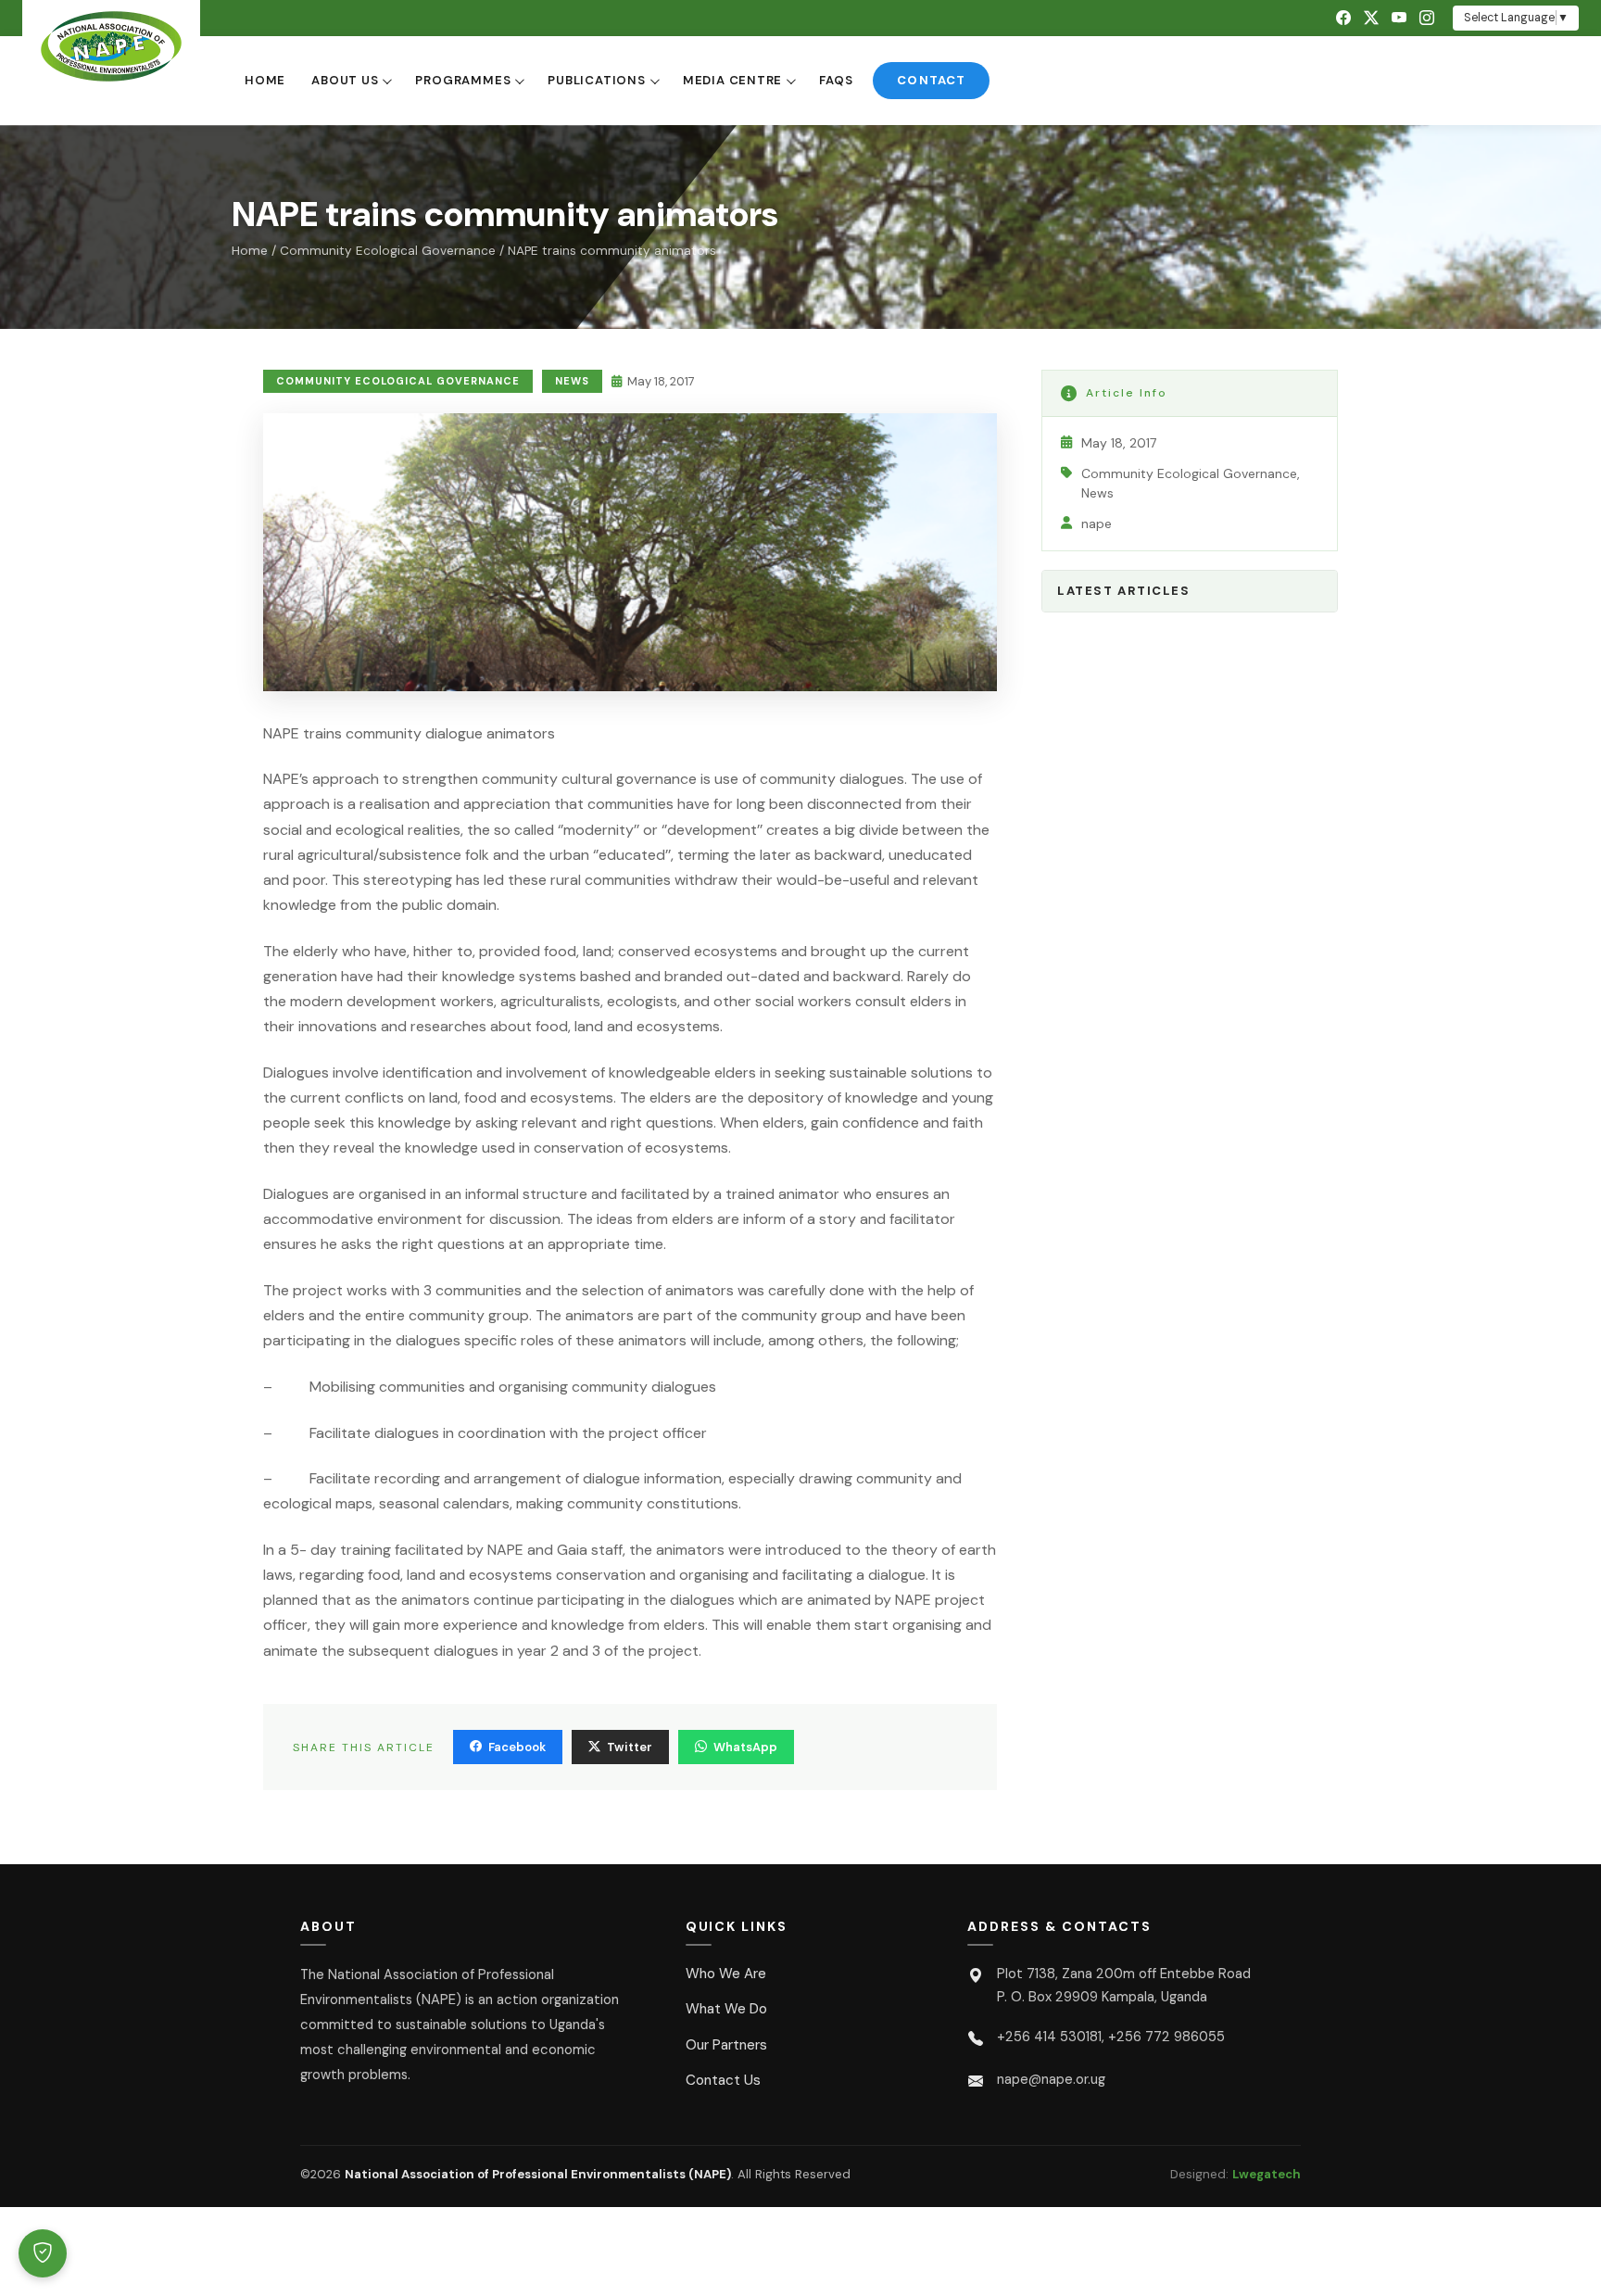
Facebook (517, 1747)
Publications (596, 80)
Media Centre (732, 80)
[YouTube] (1399, 18)
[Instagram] (1427, 18)
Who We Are (726, 1974)
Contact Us (723, 2080)
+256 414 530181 (1049, 2037)
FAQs (836, 80)
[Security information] (43, 2253)
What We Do (726, 2009)
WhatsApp (745, 1747)
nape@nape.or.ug (1051, 2079)
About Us (345, 80)
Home (265, 80)
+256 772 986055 (1166, 2037)
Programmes (463, 80)
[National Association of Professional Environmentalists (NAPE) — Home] (111, 46)
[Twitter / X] (1371, 18)
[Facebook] (1343, 18)
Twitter (630, 1747)
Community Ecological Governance (388, 251)
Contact (931, 80)
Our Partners (726, 2045)
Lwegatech (1267, 2174)
